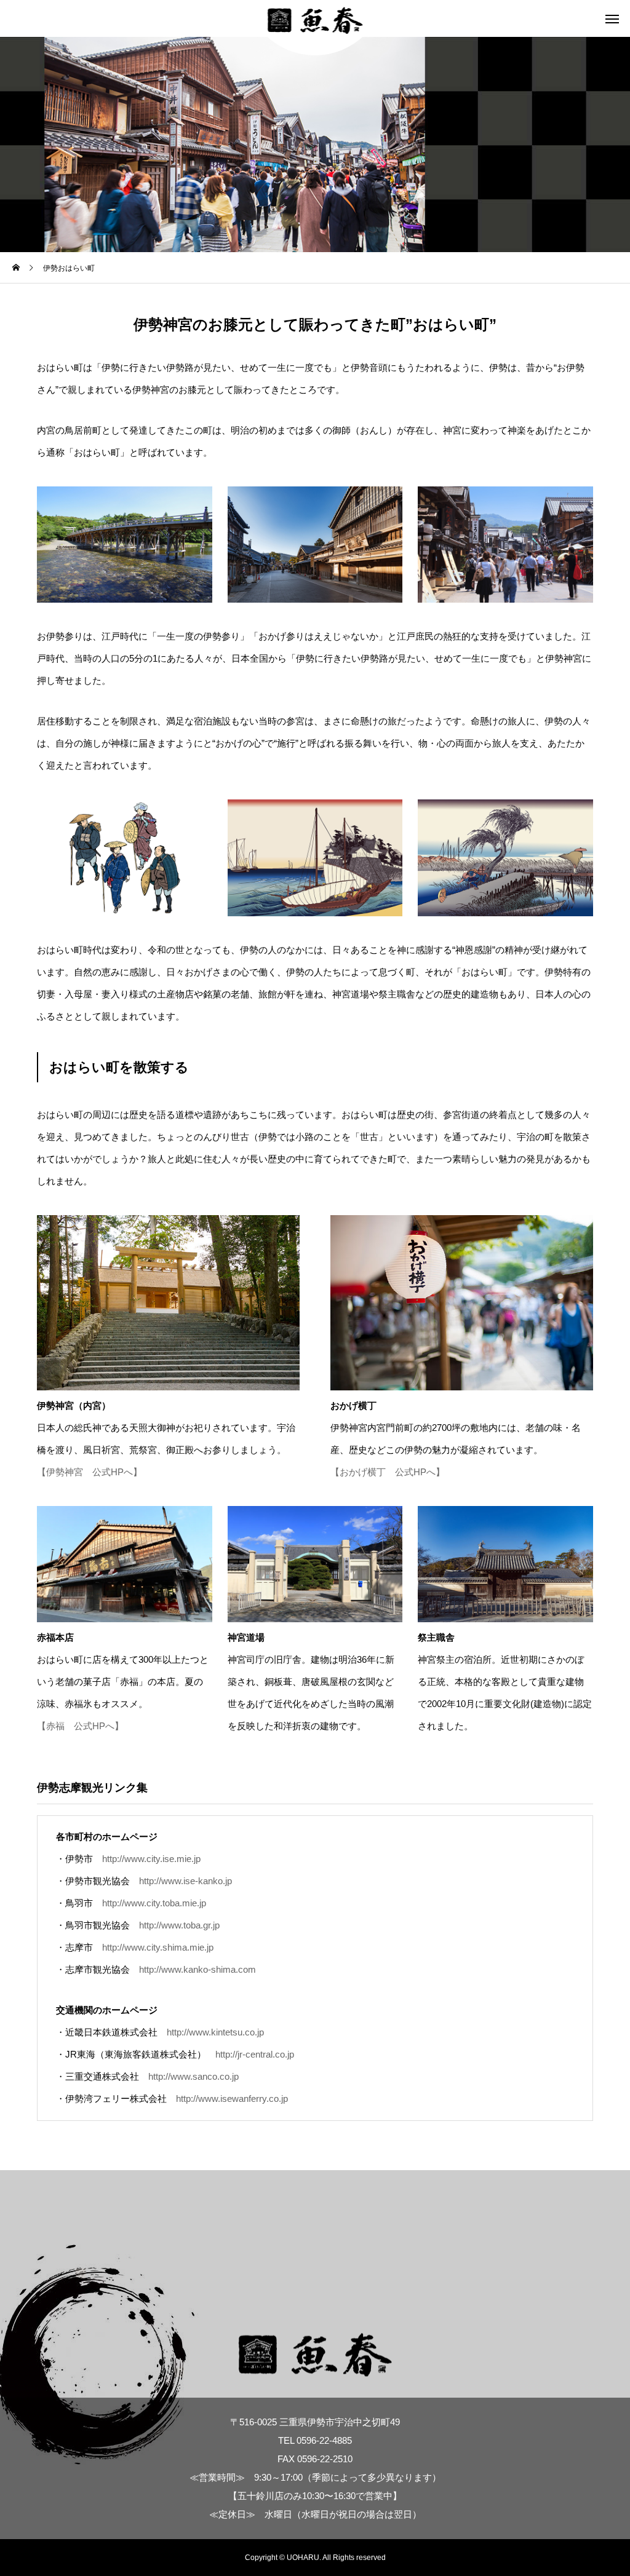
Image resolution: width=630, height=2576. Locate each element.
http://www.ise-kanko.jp (185, 1881)
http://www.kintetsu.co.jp (215, 2032)
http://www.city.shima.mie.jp (158, 1947)
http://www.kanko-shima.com (197, 1969)
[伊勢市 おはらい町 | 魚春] (315, 18)
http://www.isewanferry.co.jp (232, 2098)
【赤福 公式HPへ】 (80, 1726)
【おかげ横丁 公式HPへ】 (388, 1472)
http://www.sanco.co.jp (193, 2076)
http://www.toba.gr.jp (179, 1925)
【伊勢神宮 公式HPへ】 (90, 1472)
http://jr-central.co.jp (255, 2054)
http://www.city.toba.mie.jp (154, 1903)
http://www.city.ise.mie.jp (151, 1859)
